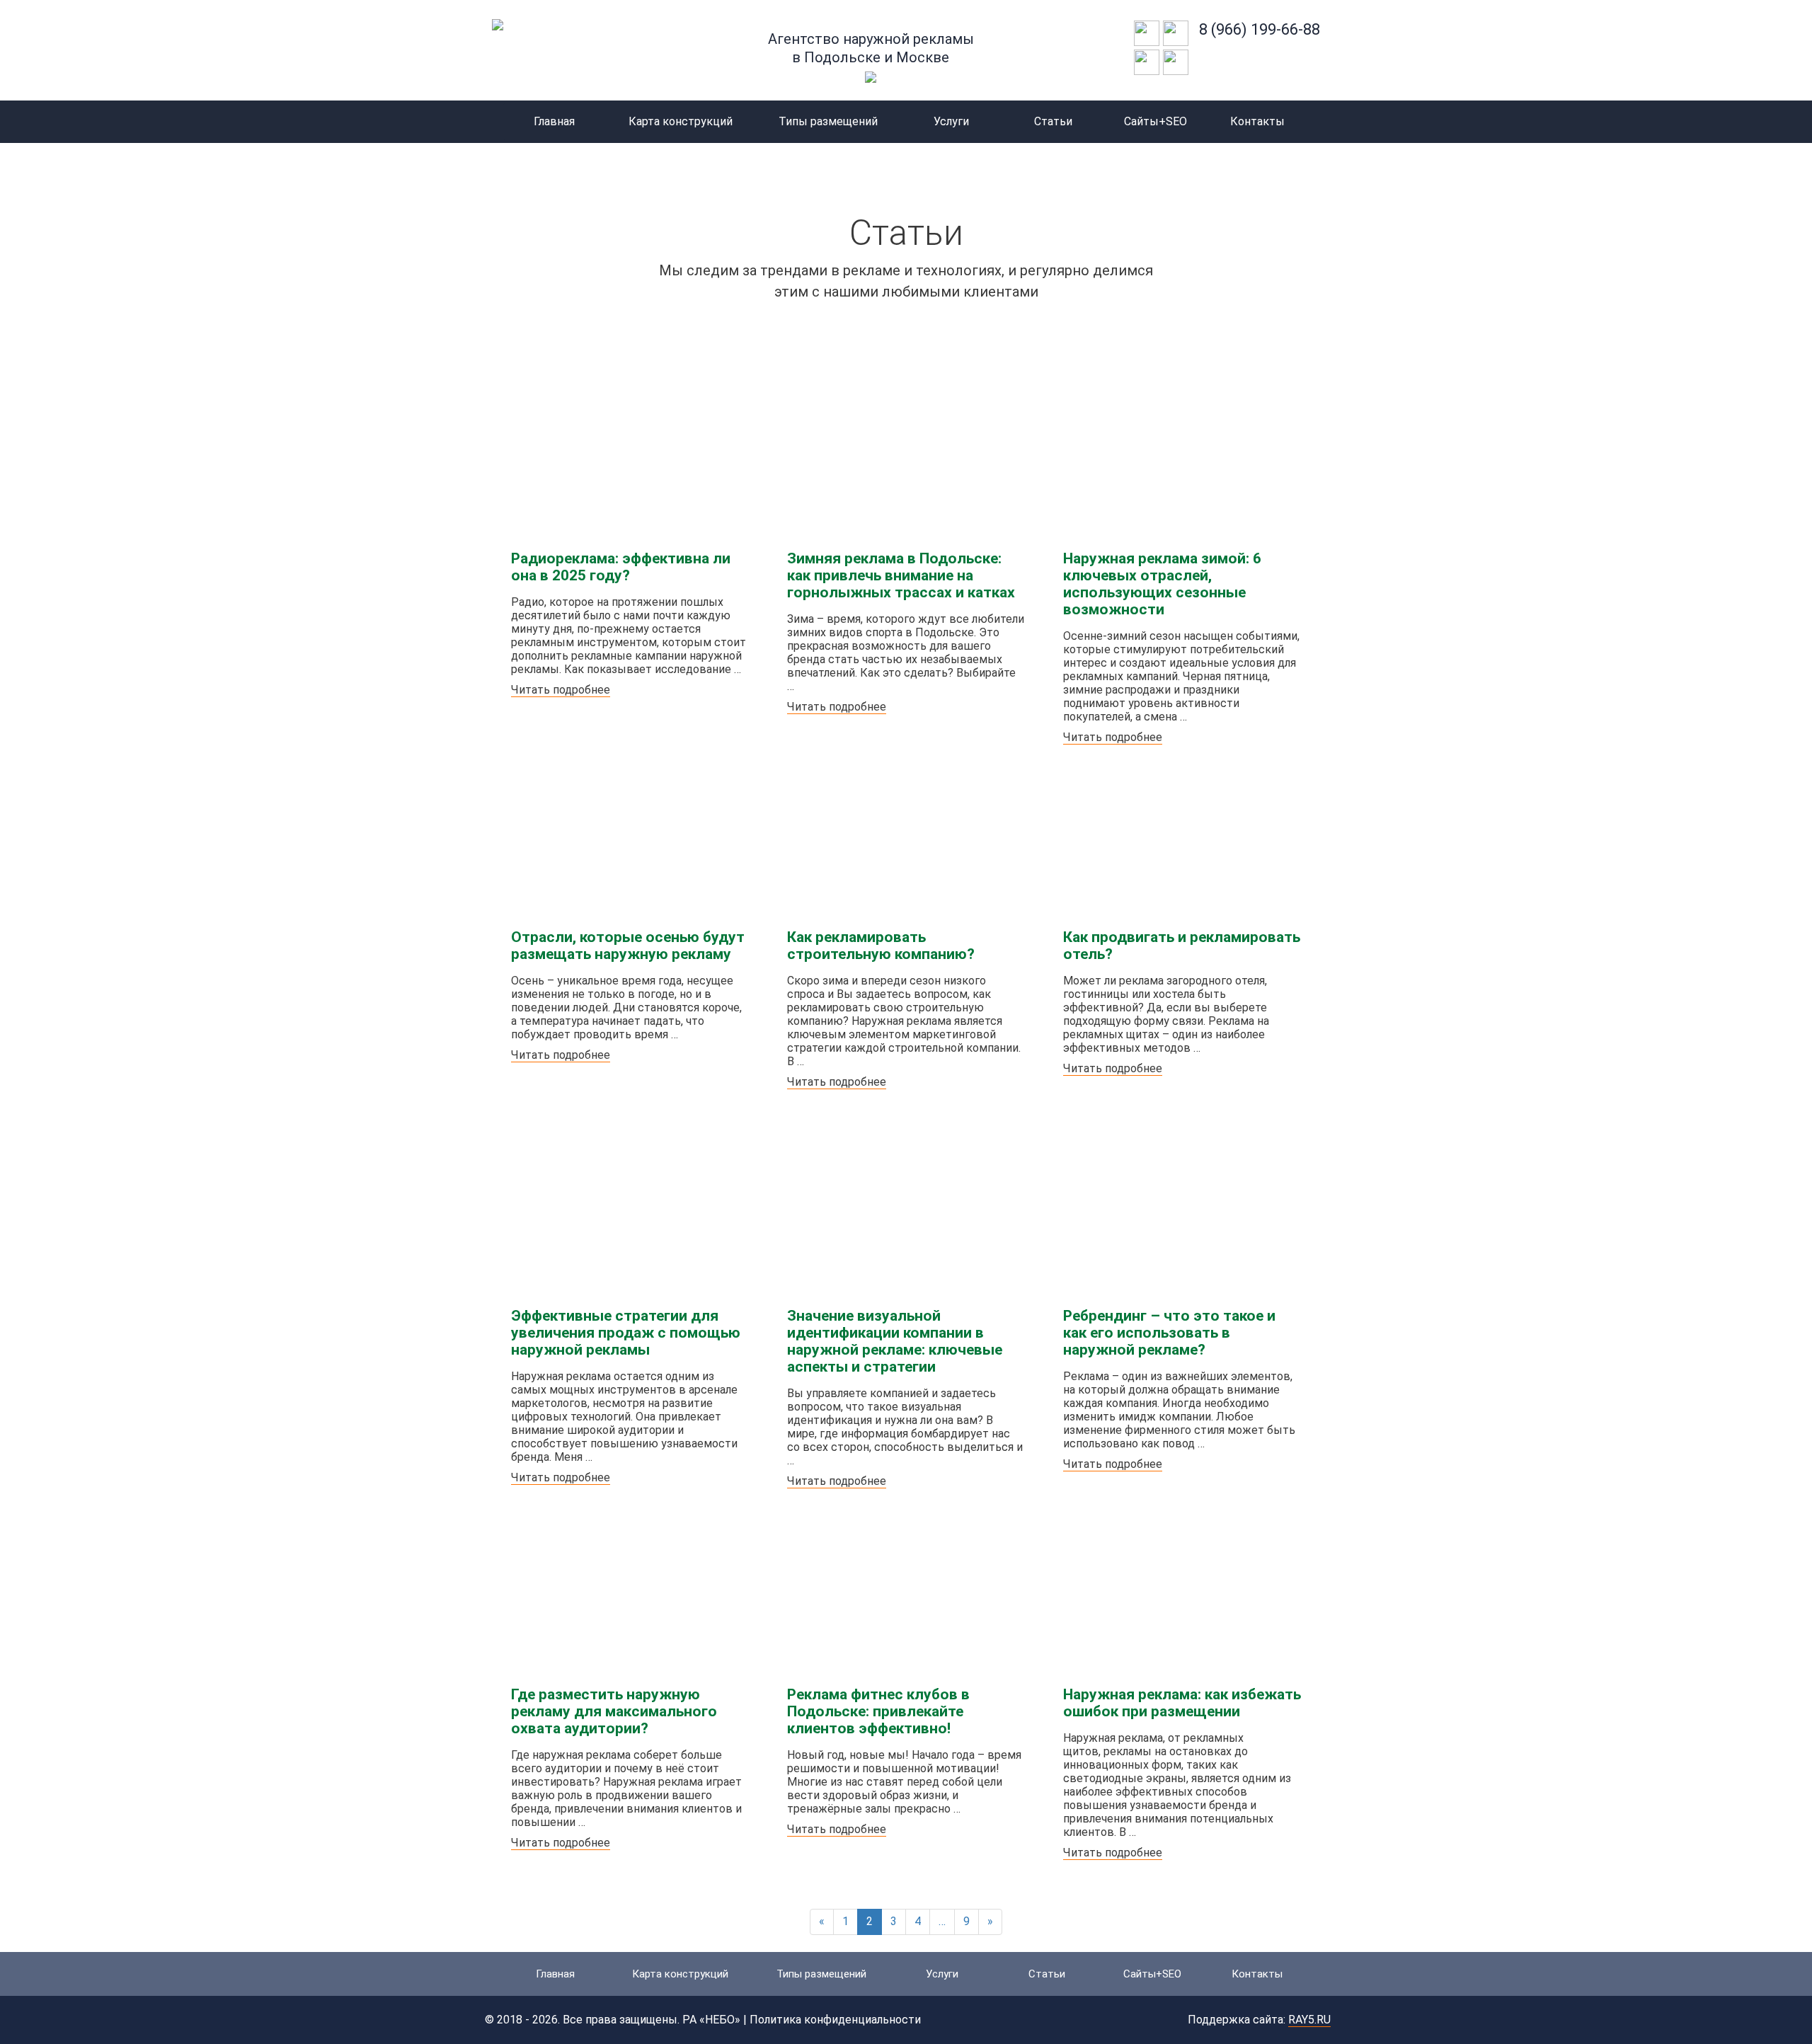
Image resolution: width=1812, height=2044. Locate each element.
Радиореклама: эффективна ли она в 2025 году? (621, 567)
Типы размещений (828, 121)
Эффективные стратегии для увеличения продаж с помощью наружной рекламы (626, 1333)
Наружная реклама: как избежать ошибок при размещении (1182, 1703)
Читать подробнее (561, 690)
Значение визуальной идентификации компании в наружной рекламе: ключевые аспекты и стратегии (895, 1341)
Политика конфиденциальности (835, 2020)
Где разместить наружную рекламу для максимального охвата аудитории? (614, 1711)
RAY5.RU (1309, 2020)
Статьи (1053, 121)
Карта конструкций (681, 121)
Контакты (1257, 121)
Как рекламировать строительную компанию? (881, 946)
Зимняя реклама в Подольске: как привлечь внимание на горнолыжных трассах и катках (901, 575)
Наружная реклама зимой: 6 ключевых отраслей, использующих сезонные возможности (1162, 584)
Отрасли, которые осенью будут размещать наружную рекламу (628, 946)
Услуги (951, 121)
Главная (554, 121)
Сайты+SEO (1156, 121)
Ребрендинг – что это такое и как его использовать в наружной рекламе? (1169, 1333)
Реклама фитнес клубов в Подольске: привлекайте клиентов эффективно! (878, 1711)
